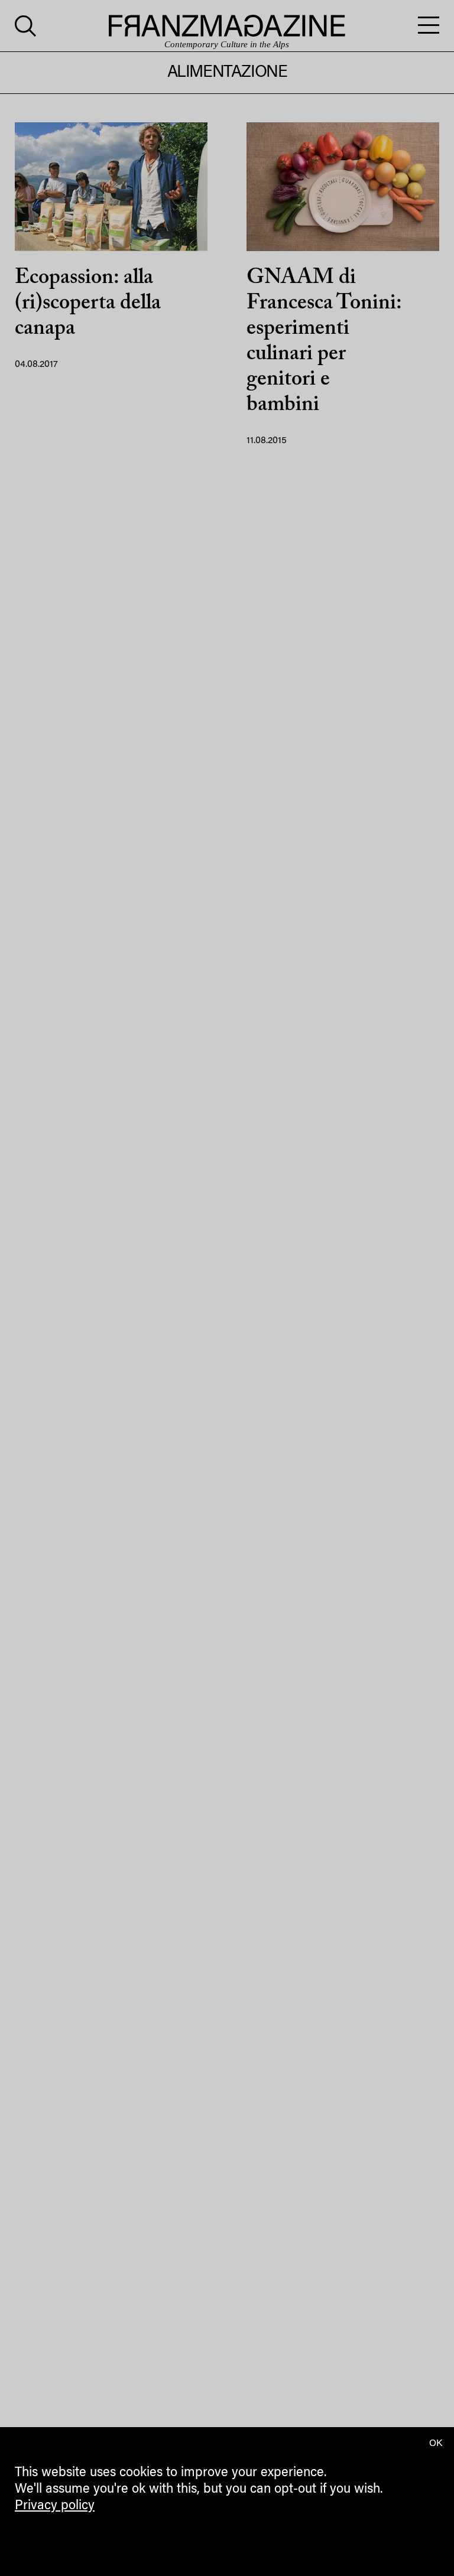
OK (436, 2444)
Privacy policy (55, 2506)
